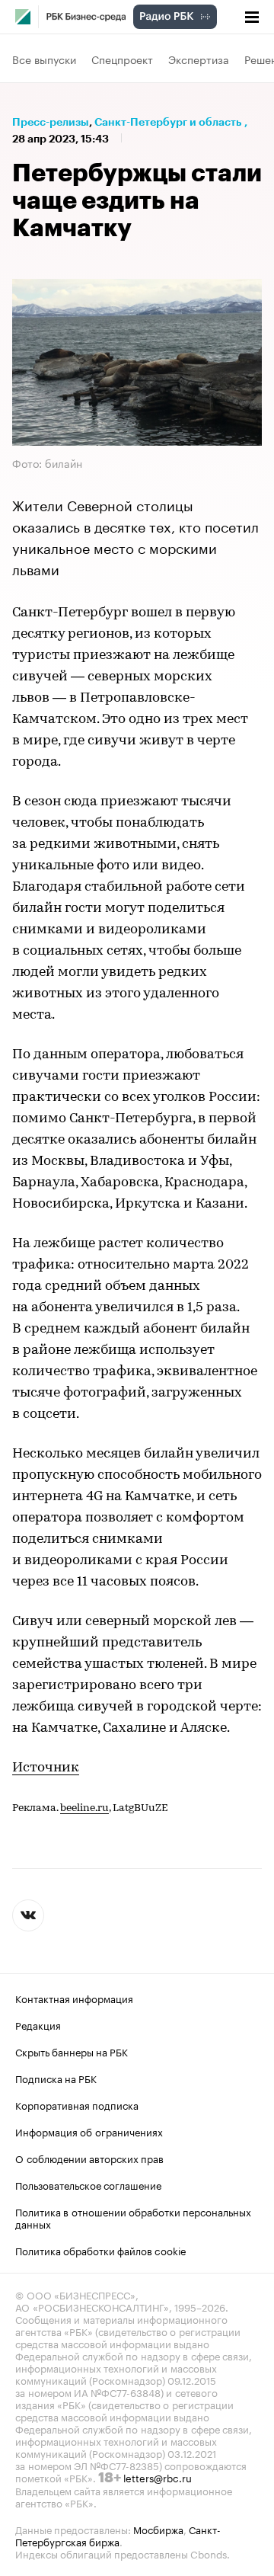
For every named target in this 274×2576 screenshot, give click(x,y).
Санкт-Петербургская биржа (118, 2535)
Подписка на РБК (56, 2078)
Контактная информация (74, 1998)
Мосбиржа (158, 2529)
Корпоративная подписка (77, 2104)
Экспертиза (199, 59)
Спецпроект (122, 59)
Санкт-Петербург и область (168, 122)
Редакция (38, 2024)
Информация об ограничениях (89, 2131)
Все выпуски (44, 59)
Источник (46, 1768)
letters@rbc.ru (158, 2477)
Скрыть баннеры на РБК (72, 2051)
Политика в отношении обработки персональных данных (133, 2217)
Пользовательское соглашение (88, 2184)
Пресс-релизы (51, 122)
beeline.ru (84, 1808)
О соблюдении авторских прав (89, 2158)
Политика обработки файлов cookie (101, 2250)
